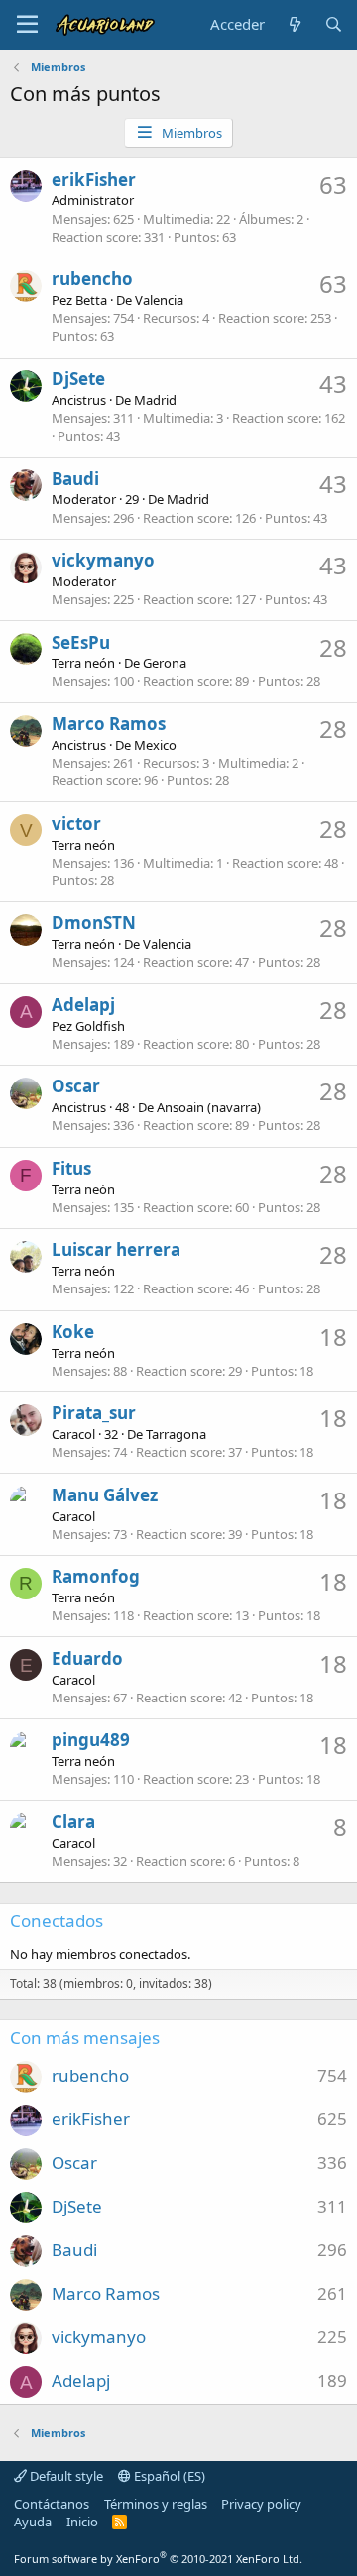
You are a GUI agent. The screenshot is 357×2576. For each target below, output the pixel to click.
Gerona (165, 663)
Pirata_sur (94, 1413)
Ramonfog (96, 1576)
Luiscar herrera (116, 1249)
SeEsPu (81, 642)
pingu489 (91, 1740)
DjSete (78, 379)
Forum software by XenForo (158, 2559)
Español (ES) (168, 2476)
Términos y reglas (156, 2504)
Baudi (75, 479)
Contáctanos (52, 2504)
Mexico (155, 745)
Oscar (76, 1086)
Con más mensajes (85, 2038)
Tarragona (176, 1434)
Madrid (155, 400)
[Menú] (27, 25)
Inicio (82, 2522)
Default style (65, 2476)
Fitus (71, 1168)
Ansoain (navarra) (209, 1107)
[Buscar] (334, 24)
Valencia (159, 300)
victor (76, 824)
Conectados (57, 1921)
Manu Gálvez (105, 1495)
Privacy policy (261, 2504)
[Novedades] (294, 24)
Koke (73, 1332)
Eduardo (87, 1658)
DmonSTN (94, 923)
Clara (73, 1822)
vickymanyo (103, 560)
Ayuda (33, 2522)
